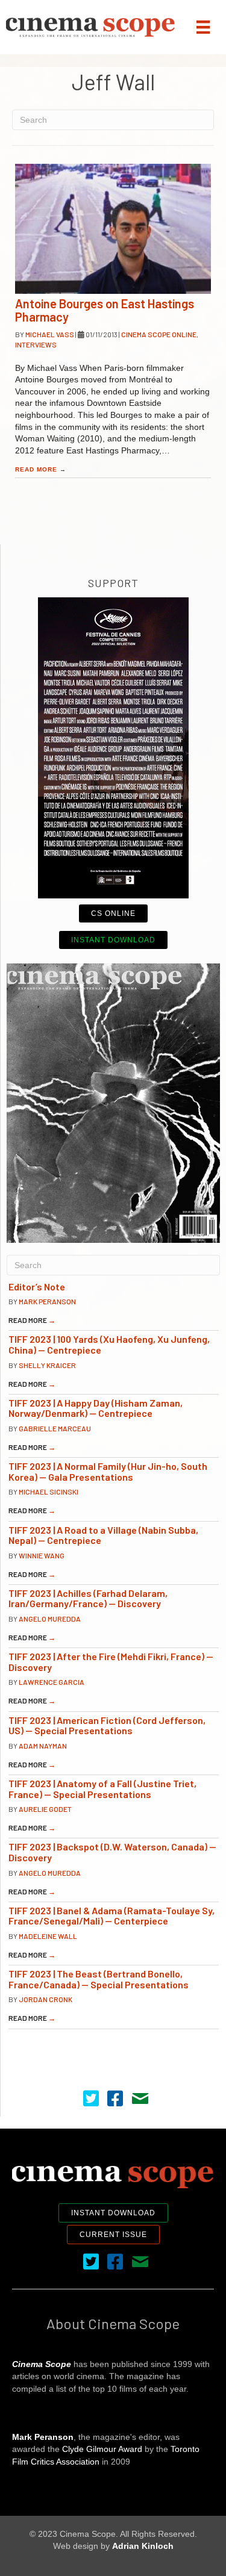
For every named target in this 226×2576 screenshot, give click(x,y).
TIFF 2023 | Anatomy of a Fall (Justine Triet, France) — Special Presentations (102, 1789)
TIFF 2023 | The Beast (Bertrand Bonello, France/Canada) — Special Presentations (99, 1979)
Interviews (36, 344)
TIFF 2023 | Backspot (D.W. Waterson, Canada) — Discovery (112, 1852)
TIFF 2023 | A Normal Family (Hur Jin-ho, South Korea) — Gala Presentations (108, 1471)
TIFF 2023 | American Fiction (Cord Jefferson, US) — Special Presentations (107, 1725)
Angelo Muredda (50, 1619)
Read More (41, 469)
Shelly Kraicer (47, 1365)
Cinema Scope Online (159, 334)
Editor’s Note (37, 1286)
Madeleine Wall (48, 1936)
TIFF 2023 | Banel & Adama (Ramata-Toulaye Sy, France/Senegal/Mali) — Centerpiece (111, 1916)
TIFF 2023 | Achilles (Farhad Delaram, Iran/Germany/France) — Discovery (88, 1598)
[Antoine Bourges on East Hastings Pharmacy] (113, 229)
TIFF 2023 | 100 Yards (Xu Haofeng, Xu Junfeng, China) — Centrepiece (109, 1344)
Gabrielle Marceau (55, 1428)
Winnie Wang (42, 1555)
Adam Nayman (43, 1746)
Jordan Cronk (46, 1999)
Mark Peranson (47, 1301)
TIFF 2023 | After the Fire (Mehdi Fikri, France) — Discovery (111, 1662)
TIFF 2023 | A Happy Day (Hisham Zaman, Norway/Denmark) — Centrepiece (96, 1408)
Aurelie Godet (45, 1809)
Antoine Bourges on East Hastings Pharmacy (105, 310)
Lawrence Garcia (52, 1682)
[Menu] (203, 27)
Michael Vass (50, 334)
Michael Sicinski (49, 1492)
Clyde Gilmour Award (102, 2449)
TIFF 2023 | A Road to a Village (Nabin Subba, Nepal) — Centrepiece (103, 1535)
